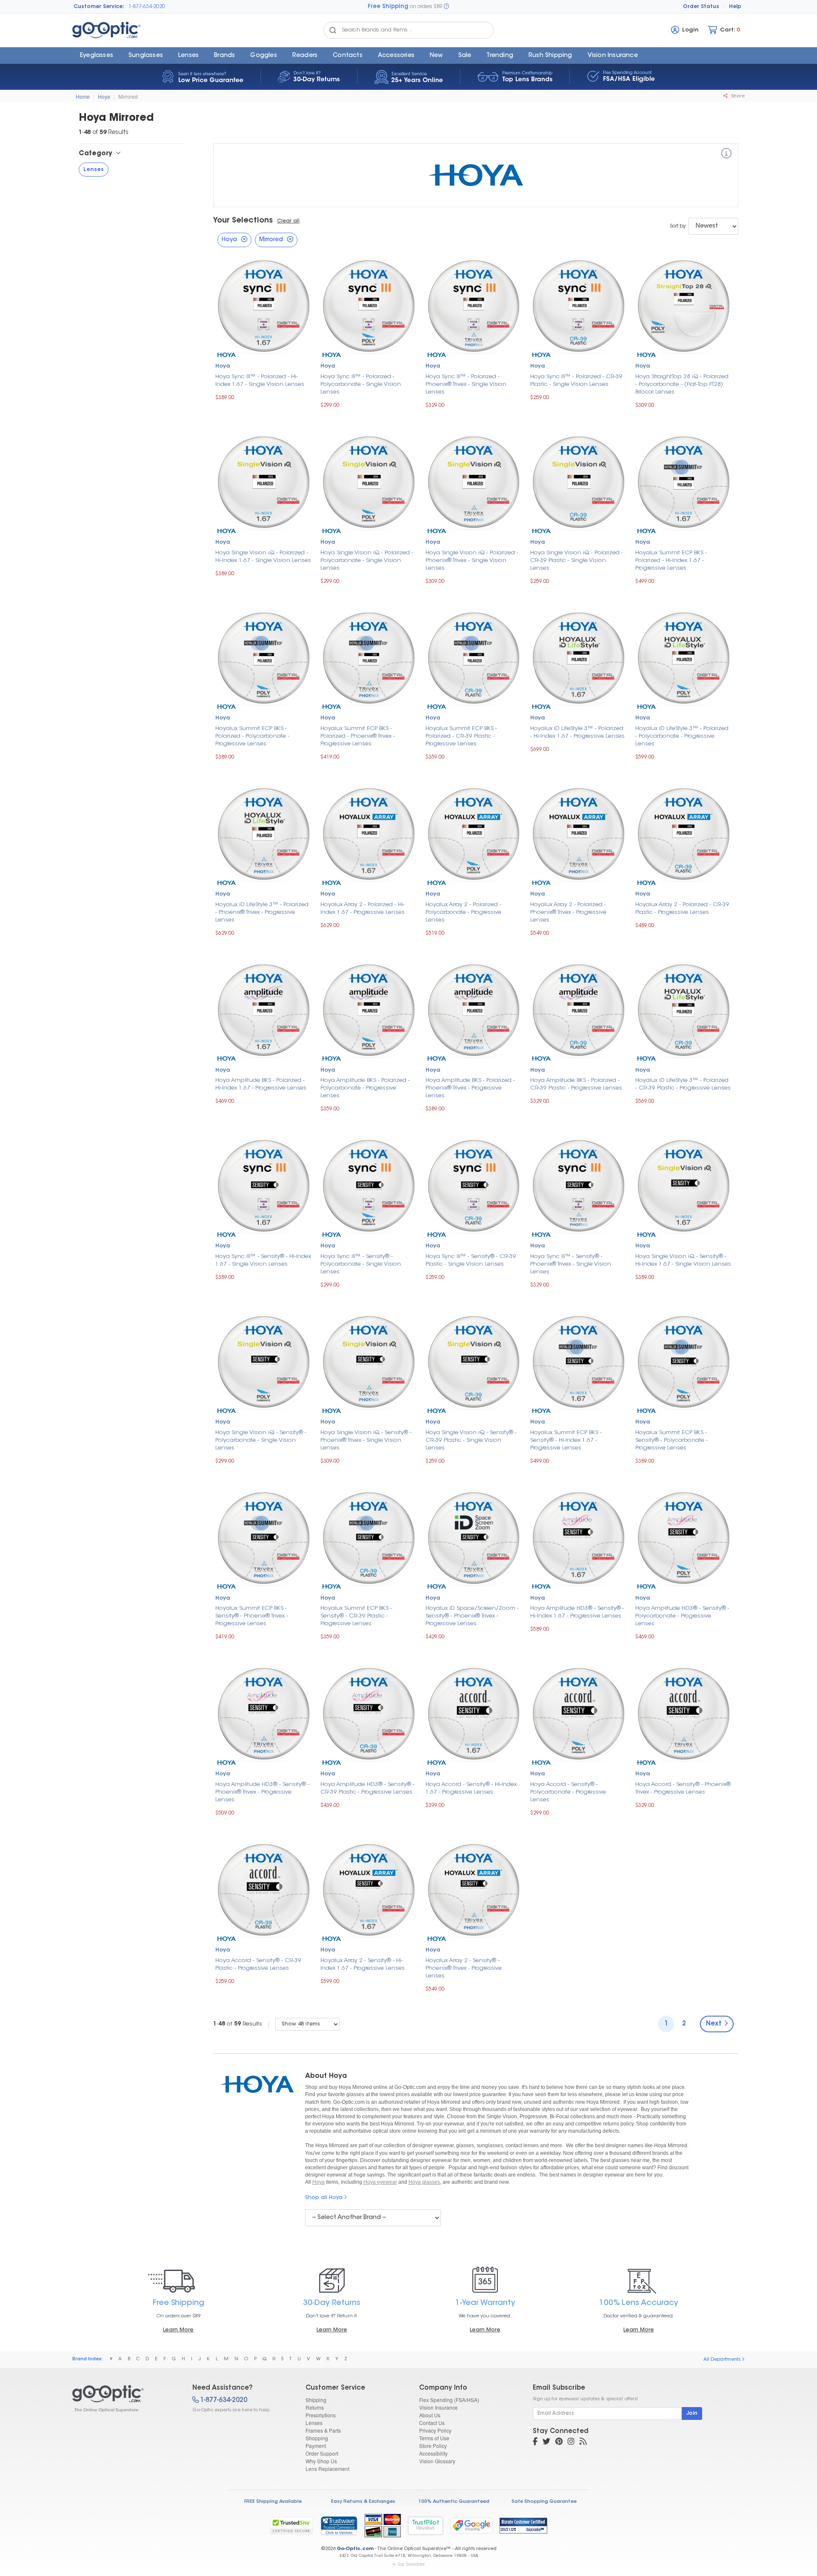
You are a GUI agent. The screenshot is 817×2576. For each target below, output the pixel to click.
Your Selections (243, 221)
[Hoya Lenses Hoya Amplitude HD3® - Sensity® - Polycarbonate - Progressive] (684, 1537)
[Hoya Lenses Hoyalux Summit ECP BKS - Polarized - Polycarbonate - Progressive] (264, 657)
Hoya (104, 96)
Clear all (288, 221)
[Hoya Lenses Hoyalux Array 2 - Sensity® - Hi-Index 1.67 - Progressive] (369, 1889)
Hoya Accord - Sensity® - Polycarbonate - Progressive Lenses (568, 1792)
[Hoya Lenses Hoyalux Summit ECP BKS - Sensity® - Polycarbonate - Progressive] (684, 1361)
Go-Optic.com (355, 2549)
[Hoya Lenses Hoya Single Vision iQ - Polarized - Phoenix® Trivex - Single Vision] (474, 481)
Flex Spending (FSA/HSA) (449, 2400)
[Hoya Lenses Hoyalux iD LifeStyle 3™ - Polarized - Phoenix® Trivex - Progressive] (264, 833)
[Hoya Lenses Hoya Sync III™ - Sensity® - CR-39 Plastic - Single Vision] (474, 1185)
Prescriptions (321, 2415)
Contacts (348, 56)
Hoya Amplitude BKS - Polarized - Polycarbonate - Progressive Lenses (365, 1088)
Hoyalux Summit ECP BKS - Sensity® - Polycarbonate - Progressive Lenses (671, 1440)
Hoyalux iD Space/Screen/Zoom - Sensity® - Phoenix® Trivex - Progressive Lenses (472, 1616)
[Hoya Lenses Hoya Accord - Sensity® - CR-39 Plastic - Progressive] (264, 1889)
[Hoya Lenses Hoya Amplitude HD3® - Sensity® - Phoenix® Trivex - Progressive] (264, 1713)
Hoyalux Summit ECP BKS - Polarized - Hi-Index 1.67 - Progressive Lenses (671, 561)
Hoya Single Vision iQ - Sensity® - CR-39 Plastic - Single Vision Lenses (471, 1440)
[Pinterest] (559, 2442)
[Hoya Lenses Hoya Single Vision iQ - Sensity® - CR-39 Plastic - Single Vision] (474, 1361)
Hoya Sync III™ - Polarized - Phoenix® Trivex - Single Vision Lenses (466, 384)
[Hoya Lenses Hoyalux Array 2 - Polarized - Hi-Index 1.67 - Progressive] (369, 833)
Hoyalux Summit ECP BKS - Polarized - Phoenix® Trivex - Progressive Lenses (358, 736)
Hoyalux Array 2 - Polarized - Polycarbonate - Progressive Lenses (463, 912)
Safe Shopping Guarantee (544, 2502)
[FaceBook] (535, 2442)
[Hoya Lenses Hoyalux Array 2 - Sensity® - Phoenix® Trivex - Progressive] (474, 1889)
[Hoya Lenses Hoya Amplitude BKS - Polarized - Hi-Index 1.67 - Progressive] (264, 1009)
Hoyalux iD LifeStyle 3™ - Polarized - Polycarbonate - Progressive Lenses (682, 736)
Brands (224, 56)
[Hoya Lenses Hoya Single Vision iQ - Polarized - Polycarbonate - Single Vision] (369, 481)
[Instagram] (571, 2442)
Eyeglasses (97, 56)
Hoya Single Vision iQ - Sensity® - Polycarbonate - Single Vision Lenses (261, 1440)
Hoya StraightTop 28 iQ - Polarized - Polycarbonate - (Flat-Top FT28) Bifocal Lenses (682, 384)
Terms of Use (434, 2438)
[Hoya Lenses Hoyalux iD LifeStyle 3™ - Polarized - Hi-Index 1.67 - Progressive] (578, 657)
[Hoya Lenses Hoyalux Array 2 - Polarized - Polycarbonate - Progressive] (474, 833)
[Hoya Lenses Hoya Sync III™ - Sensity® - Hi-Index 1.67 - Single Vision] (264, 1185)
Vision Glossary (437, 2461)
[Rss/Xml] (583, 2442)
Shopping (317, 2438)
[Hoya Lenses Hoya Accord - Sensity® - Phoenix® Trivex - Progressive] (684, 1713)
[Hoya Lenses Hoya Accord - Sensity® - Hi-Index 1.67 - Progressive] (474, 1713)
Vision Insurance (438, 2407)
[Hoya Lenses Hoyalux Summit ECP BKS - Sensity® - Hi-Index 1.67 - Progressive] (578, 1361)
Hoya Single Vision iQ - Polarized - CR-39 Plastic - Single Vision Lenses (577, 561)
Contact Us (432, 2423)
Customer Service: (99, 7)
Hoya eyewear (380, 2182)
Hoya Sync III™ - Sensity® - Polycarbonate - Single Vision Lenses (361, 1264)
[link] (339, 2525)
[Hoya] (726, 155)
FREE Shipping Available (273, 2502)
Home (83, 96)
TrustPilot (426, 2526)
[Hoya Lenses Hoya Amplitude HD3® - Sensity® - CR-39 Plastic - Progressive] (369, 1713)
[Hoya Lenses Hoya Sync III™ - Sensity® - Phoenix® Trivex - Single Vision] (578, 1185)
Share (737, 96)
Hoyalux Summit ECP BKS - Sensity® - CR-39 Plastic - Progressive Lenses (356, 1616)
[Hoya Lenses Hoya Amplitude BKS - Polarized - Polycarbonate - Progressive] (369, 1009)
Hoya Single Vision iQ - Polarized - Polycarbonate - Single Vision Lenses (367, 561)
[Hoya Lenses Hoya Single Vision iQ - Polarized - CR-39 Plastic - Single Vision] (578, 481)
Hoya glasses (424, 2182)
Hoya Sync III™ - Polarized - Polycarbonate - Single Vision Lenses (361, 384)
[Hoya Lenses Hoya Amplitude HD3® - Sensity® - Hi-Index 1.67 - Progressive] (578, 1537)
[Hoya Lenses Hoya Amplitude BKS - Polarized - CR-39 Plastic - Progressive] (578, 1009)
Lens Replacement (327, 2469)
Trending (500, 56)
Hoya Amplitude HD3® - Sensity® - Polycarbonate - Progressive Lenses (682, 1616)
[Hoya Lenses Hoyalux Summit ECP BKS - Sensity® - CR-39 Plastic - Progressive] (369, 1537)
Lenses (189, 56)
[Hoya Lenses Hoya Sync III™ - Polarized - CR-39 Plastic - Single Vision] (578, 305)
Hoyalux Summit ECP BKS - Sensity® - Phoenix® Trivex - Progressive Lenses (252, 1616)
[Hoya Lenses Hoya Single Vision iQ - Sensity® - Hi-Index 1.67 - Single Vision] (684, 1185)
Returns (315, 2407)
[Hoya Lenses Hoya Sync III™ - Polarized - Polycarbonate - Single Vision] (369, 305)
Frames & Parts (323, 2430)
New (436, 56)
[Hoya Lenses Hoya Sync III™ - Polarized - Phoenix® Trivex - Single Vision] (474, 305)
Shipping (316, 2400)
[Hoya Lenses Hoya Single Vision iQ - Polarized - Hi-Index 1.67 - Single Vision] (264, 481)
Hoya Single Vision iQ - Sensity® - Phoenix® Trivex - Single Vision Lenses (366, 1440)
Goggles (263, 56)
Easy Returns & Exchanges (363, 2502)
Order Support (322, 2453)
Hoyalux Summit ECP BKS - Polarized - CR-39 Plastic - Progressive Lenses (461, 736)
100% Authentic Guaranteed (454, 2502)
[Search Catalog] (333, 30)
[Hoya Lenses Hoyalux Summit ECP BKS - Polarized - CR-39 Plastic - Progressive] (474, 657)
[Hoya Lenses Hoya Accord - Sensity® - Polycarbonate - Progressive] (578, 1713)
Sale (465, 56)
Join (692, 2413)
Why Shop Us (321, 2461)
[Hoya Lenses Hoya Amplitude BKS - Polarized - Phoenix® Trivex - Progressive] (474, 1009)
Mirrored (128, 96)
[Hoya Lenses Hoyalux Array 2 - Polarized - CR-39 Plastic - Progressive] (684, 833)
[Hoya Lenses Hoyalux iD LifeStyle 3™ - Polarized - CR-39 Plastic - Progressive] (684, 1009)
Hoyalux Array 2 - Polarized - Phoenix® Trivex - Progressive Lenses (568, 912)
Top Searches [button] (411, 2564)
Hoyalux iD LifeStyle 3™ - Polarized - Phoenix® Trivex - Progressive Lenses (262, 912)
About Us (430, 2415)
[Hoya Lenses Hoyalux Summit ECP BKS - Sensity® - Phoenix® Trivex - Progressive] (264, 1537)
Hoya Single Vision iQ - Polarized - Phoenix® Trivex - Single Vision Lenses (472, 561)
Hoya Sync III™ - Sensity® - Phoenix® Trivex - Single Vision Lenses (571, 1264)
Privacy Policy (435, 2430)
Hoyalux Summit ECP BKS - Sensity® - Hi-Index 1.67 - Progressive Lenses (566, 1440)
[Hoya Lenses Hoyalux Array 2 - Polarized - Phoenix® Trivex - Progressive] (578, 833)
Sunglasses (146, 56)
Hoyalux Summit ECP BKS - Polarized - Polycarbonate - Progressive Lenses (252, 736)
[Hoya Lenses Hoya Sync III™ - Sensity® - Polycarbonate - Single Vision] (369, 1185)
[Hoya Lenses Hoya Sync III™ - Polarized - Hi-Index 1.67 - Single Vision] (264, 305)
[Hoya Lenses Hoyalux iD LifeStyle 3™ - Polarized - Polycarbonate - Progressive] (684, 657)
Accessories (396, 56)
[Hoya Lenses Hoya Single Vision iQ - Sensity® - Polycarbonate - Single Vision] (264, 1361)
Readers (305, 56)
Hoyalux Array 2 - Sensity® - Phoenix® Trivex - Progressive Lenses (464, 1968)
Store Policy (433, 2446)
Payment (316, 2446)
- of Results (238, 2024)
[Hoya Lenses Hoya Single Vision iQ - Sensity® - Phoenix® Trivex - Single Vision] (369, 1361)
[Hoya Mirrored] (125, 2399)
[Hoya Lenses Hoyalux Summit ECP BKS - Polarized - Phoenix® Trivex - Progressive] (369, 657)
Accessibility (433, 2453)
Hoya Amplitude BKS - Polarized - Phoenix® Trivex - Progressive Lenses (470, 1088)
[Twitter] (546, 2442)
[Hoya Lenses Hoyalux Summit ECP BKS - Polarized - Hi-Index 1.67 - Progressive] (684, 481)
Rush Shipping (550, 56)
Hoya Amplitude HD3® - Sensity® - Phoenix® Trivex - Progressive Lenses (262, 1792)
